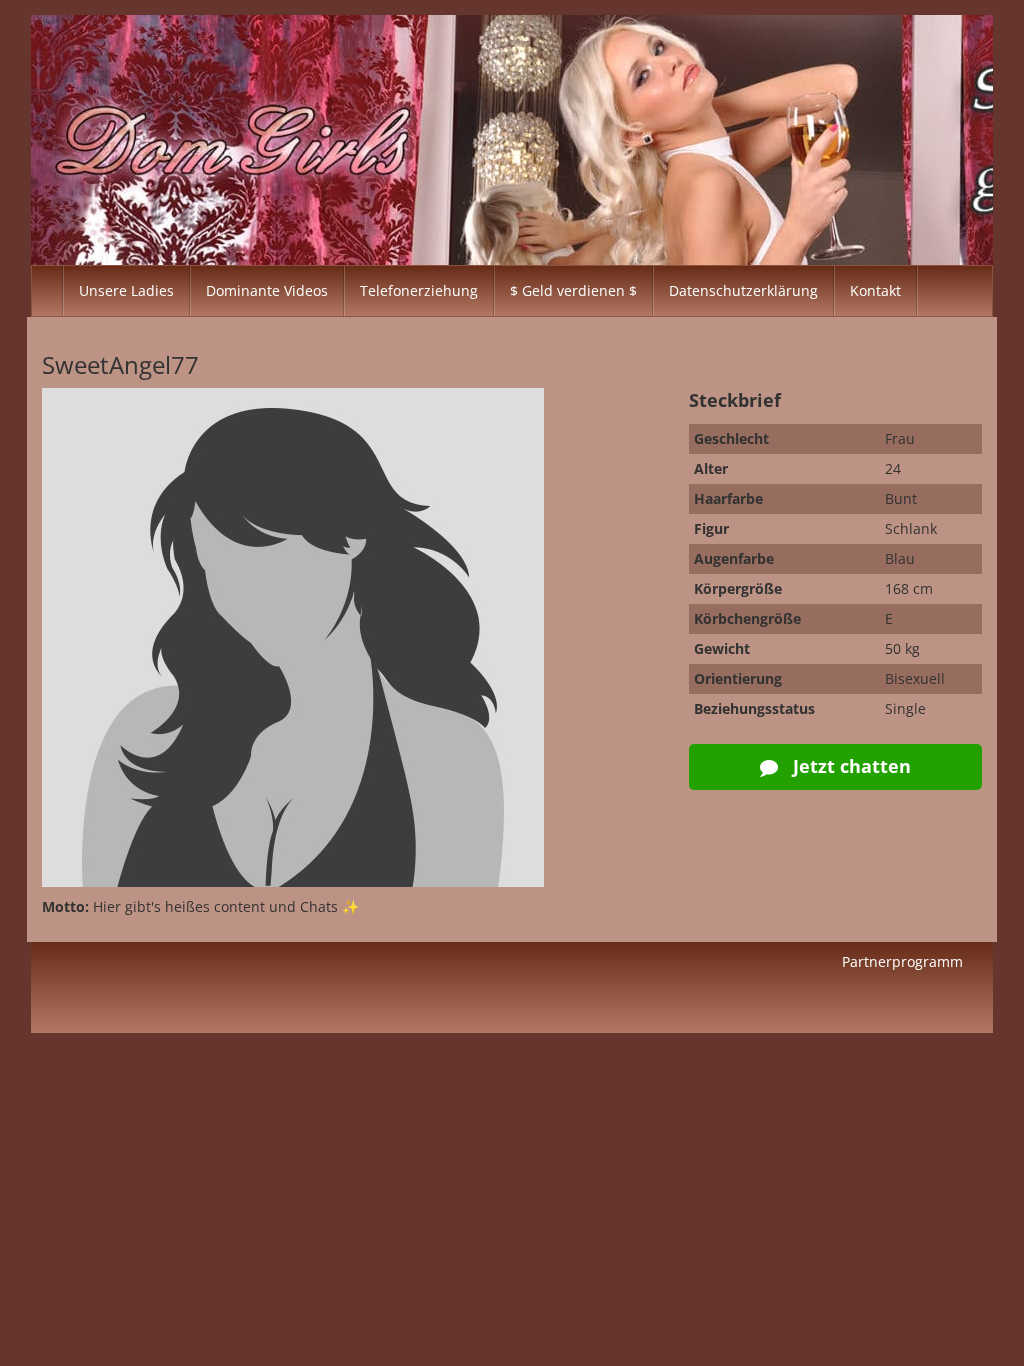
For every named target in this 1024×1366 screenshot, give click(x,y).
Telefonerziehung (419, 290)
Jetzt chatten (849, 766)
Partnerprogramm (902, 961)
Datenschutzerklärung (743, 290)
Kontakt (875, 290)
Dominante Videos (267, 290)
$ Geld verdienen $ (573, 290)
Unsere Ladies (126, 290)
